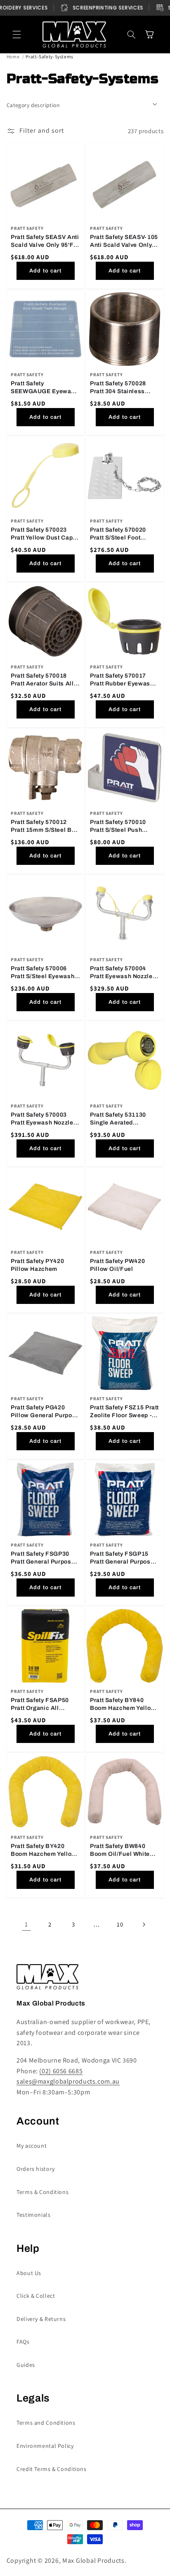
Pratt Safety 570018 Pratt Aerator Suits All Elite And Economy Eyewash (42, 681)
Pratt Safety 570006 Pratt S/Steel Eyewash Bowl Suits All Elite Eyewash (42, 973)
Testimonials (34, 2215)
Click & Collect (36, 2296)
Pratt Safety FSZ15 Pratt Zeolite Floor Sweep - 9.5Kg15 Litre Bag (124, 1412)
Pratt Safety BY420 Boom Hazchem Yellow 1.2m (44, 1851)
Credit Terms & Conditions (52, 2469)
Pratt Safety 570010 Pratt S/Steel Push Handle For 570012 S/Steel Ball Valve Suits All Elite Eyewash (124, 827)
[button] (17, 35)
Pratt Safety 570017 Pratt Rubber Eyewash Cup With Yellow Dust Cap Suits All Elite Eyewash (122, 681)
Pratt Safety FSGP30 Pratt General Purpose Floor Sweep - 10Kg (43, 1558)
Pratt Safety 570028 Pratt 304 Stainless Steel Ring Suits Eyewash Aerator (118, 388)
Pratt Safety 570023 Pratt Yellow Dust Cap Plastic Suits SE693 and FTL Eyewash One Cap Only (45, 534)
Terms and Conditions (46, 2423)
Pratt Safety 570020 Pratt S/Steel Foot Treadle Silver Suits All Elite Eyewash (123, 534)
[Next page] (144, 1924)
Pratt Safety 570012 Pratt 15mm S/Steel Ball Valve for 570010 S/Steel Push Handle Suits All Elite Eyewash (45, 827)
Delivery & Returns (41, 2319)
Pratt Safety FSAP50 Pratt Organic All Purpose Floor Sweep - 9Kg (44, 1705)
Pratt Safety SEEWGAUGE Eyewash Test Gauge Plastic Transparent (45, 388)
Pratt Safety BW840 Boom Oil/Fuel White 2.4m (120, 1851)
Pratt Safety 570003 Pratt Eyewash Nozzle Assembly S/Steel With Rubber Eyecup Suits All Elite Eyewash (44, 1119)
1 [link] (26, 1924)
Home (13, 56)
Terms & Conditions (42, 2192)
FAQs (23, 2342)
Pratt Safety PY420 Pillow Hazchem (37, 1265)
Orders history (36, 2169)
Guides (26, 2365)
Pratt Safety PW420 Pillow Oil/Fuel (117, 1265)
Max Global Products (93, 2560)
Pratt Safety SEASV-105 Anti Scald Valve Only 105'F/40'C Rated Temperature (124, 242)
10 (120, 1924)
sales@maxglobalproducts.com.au (68, 2081)
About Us (29, 2273)
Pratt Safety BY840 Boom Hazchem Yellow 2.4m (123, 1705)
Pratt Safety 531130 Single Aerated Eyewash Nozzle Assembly (118, 1119)
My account (32, 2146)
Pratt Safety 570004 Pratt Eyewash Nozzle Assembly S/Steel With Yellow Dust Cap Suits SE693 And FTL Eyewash (123, 973)
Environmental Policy (45, 2446)
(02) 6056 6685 (61, 2071)
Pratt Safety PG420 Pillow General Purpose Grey (45, 1412)
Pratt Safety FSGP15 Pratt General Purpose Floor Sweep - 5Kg (122, 1558)
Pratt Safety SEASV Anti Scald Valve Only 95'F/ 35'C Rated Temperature (45, 242)
